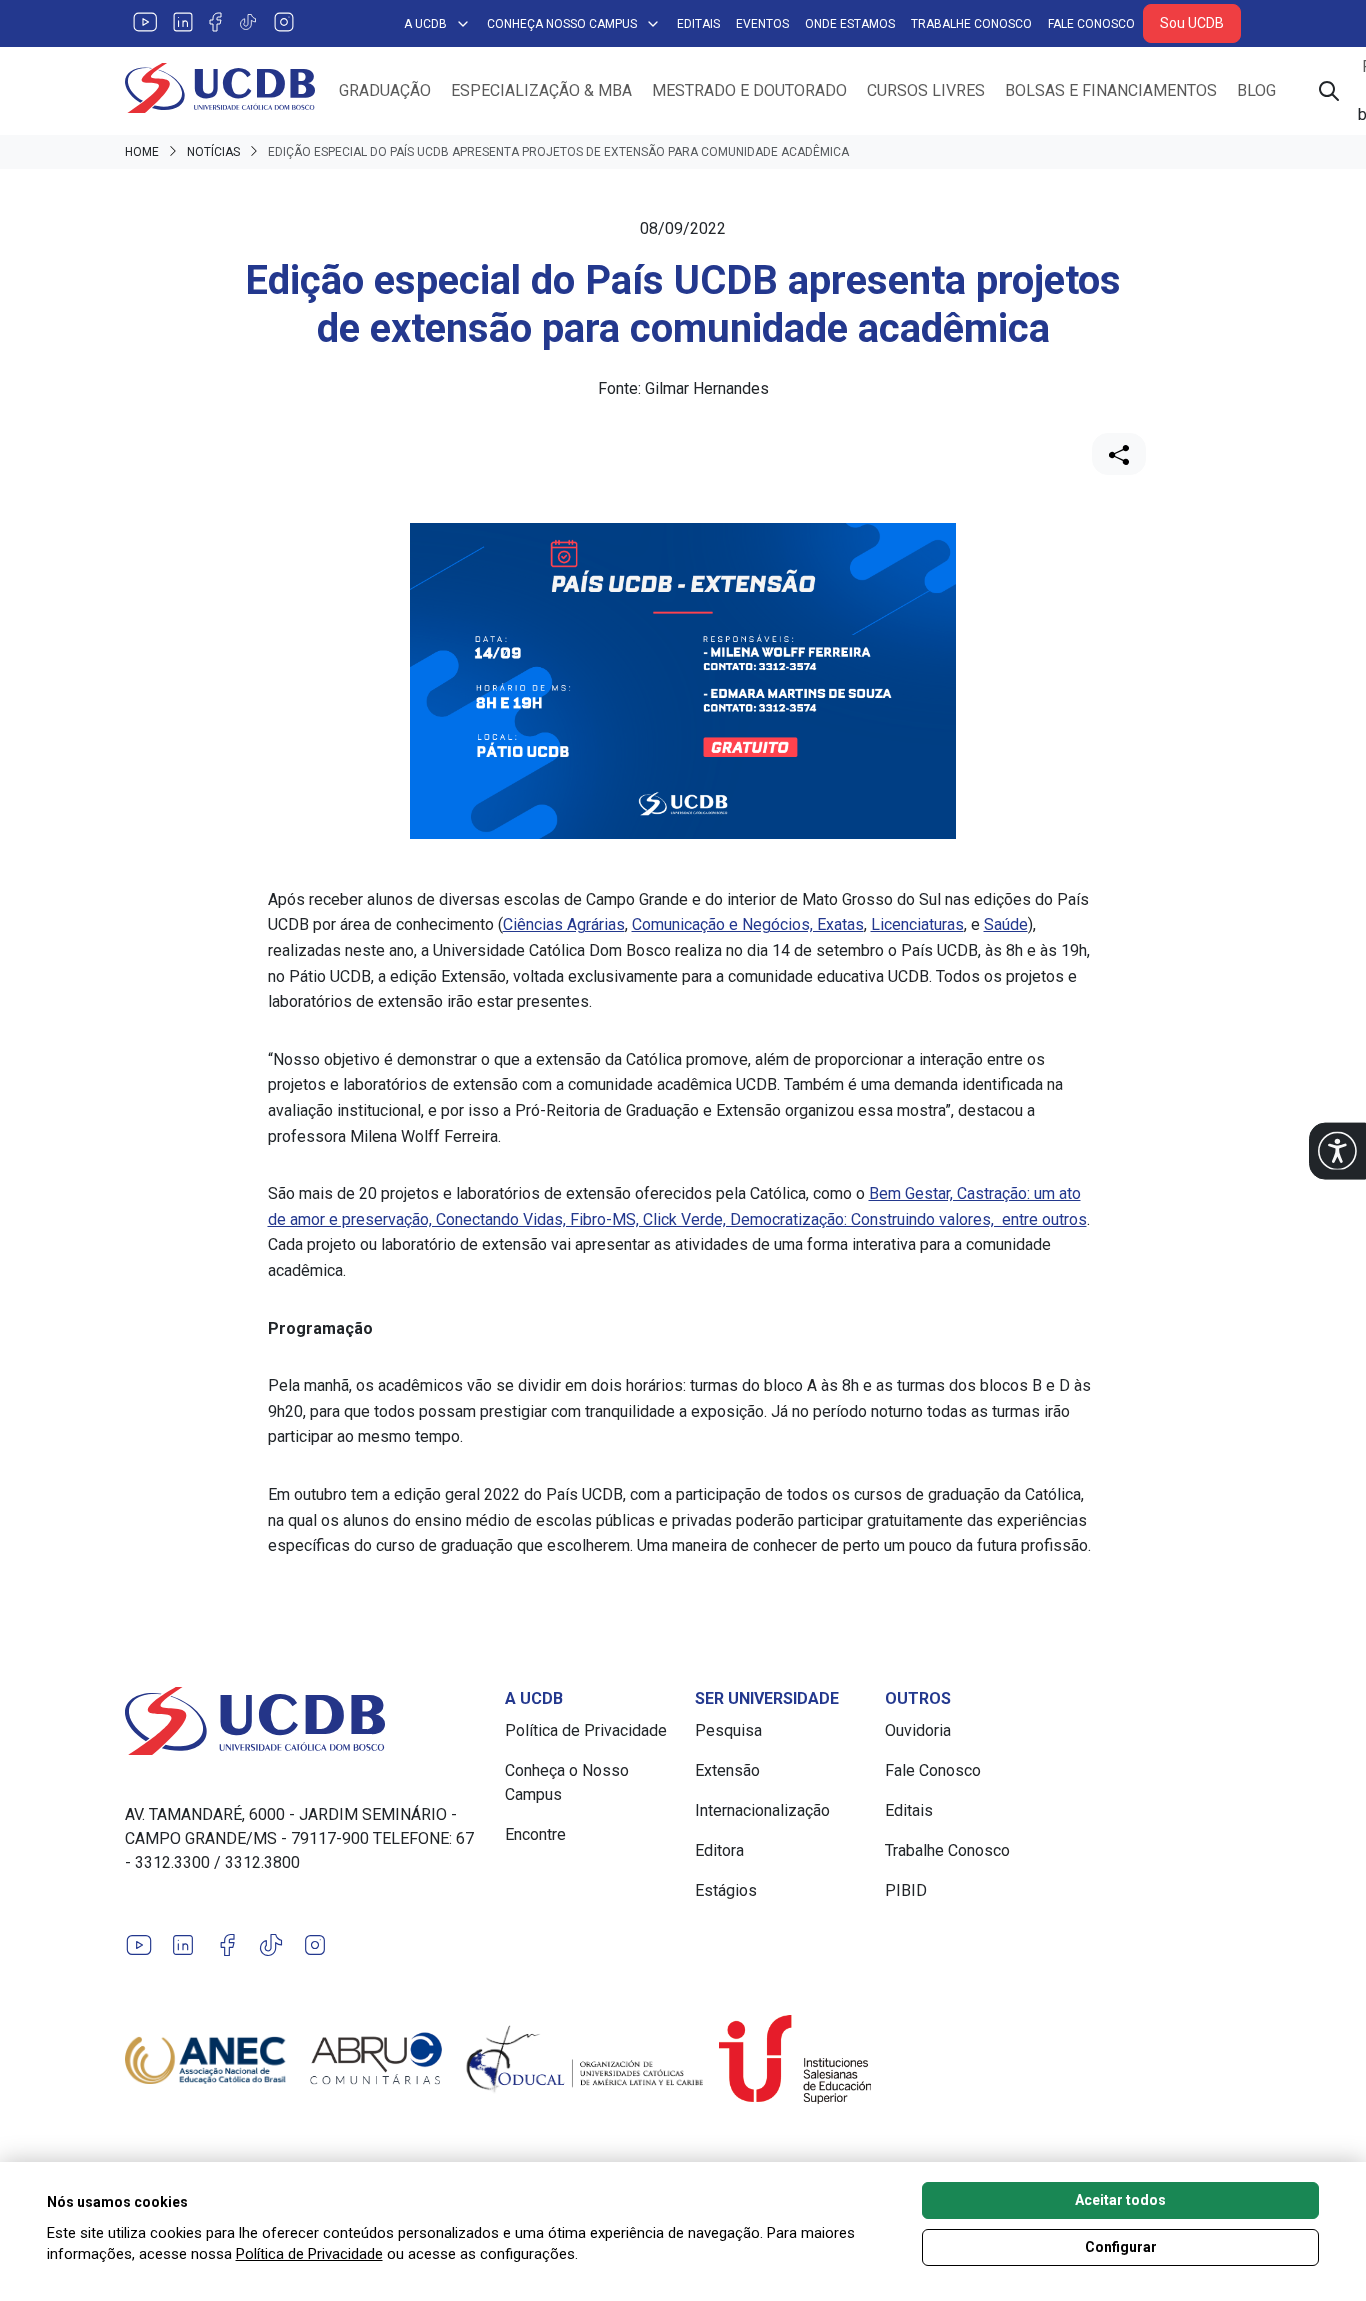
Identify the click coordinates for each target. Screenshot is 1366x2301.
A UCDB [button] (425, 24)
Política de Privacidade (586, 1730)
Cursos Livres (926, 90)
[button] (1337, 1150)
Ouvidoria (918, 1730)
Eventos (762, 24)
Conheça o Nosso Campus (567, 1782)
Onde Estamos (850, 24)
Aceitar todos (1120, 2200)
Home (142, 152)
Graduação (385, 90)
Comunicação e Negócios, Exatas (748, 924)
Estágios (726, 1890)
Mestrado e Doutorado (749, 90)
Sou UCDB (1192, 23)
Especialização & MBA (541, 90)
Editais (698, 24)
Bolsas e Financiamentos (1111, 90)
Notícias (213, 152)
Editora (719, 1850)
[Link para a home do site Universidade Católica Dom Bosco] (303, 1721)
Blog (1256, 90)
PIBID (906, 1890)
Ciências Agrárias (564, 924)
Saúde (1006, 924)
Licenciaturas (917, 924)
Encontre (535, 1834)
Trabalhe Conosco (971, 24)
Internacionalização (762, 1810)
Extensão (727, 1770)
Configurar (1121, 2247)
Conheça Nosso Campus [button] (562, 24)
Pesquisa (728, 1730)
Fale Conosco (1091, 24)
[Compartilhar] (1119, 454)
